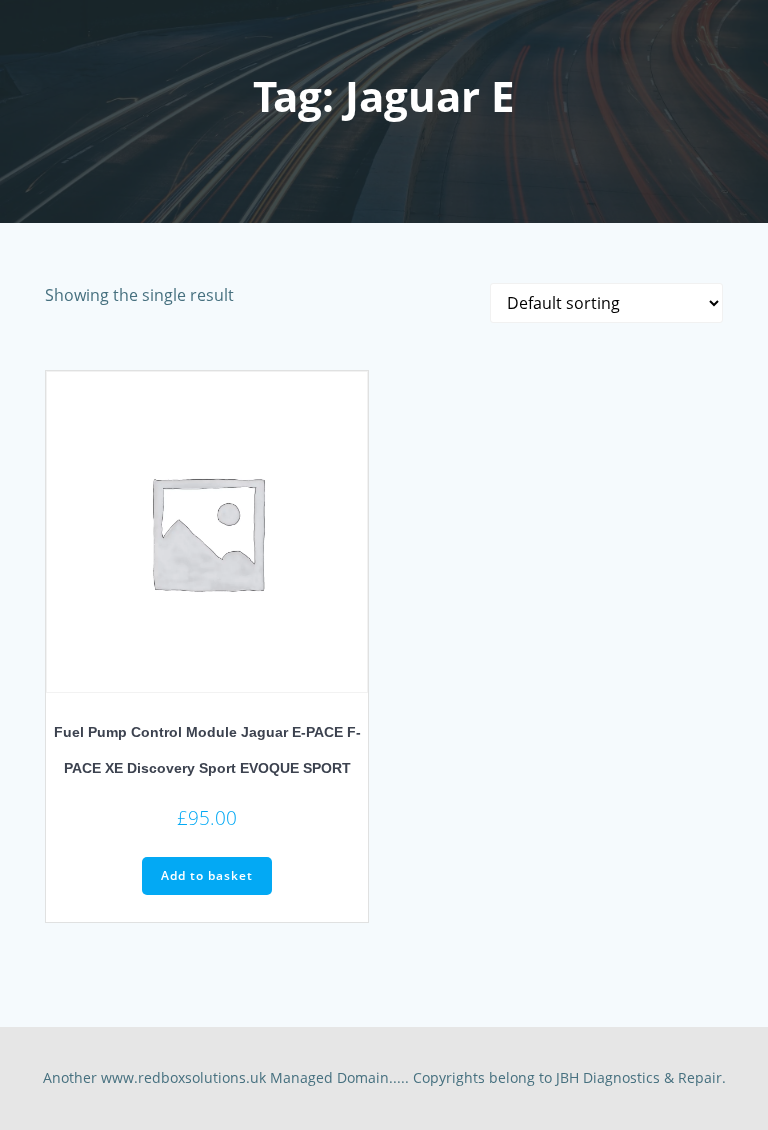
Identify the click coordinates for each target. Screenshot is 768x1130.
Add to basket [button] (207, 875)
